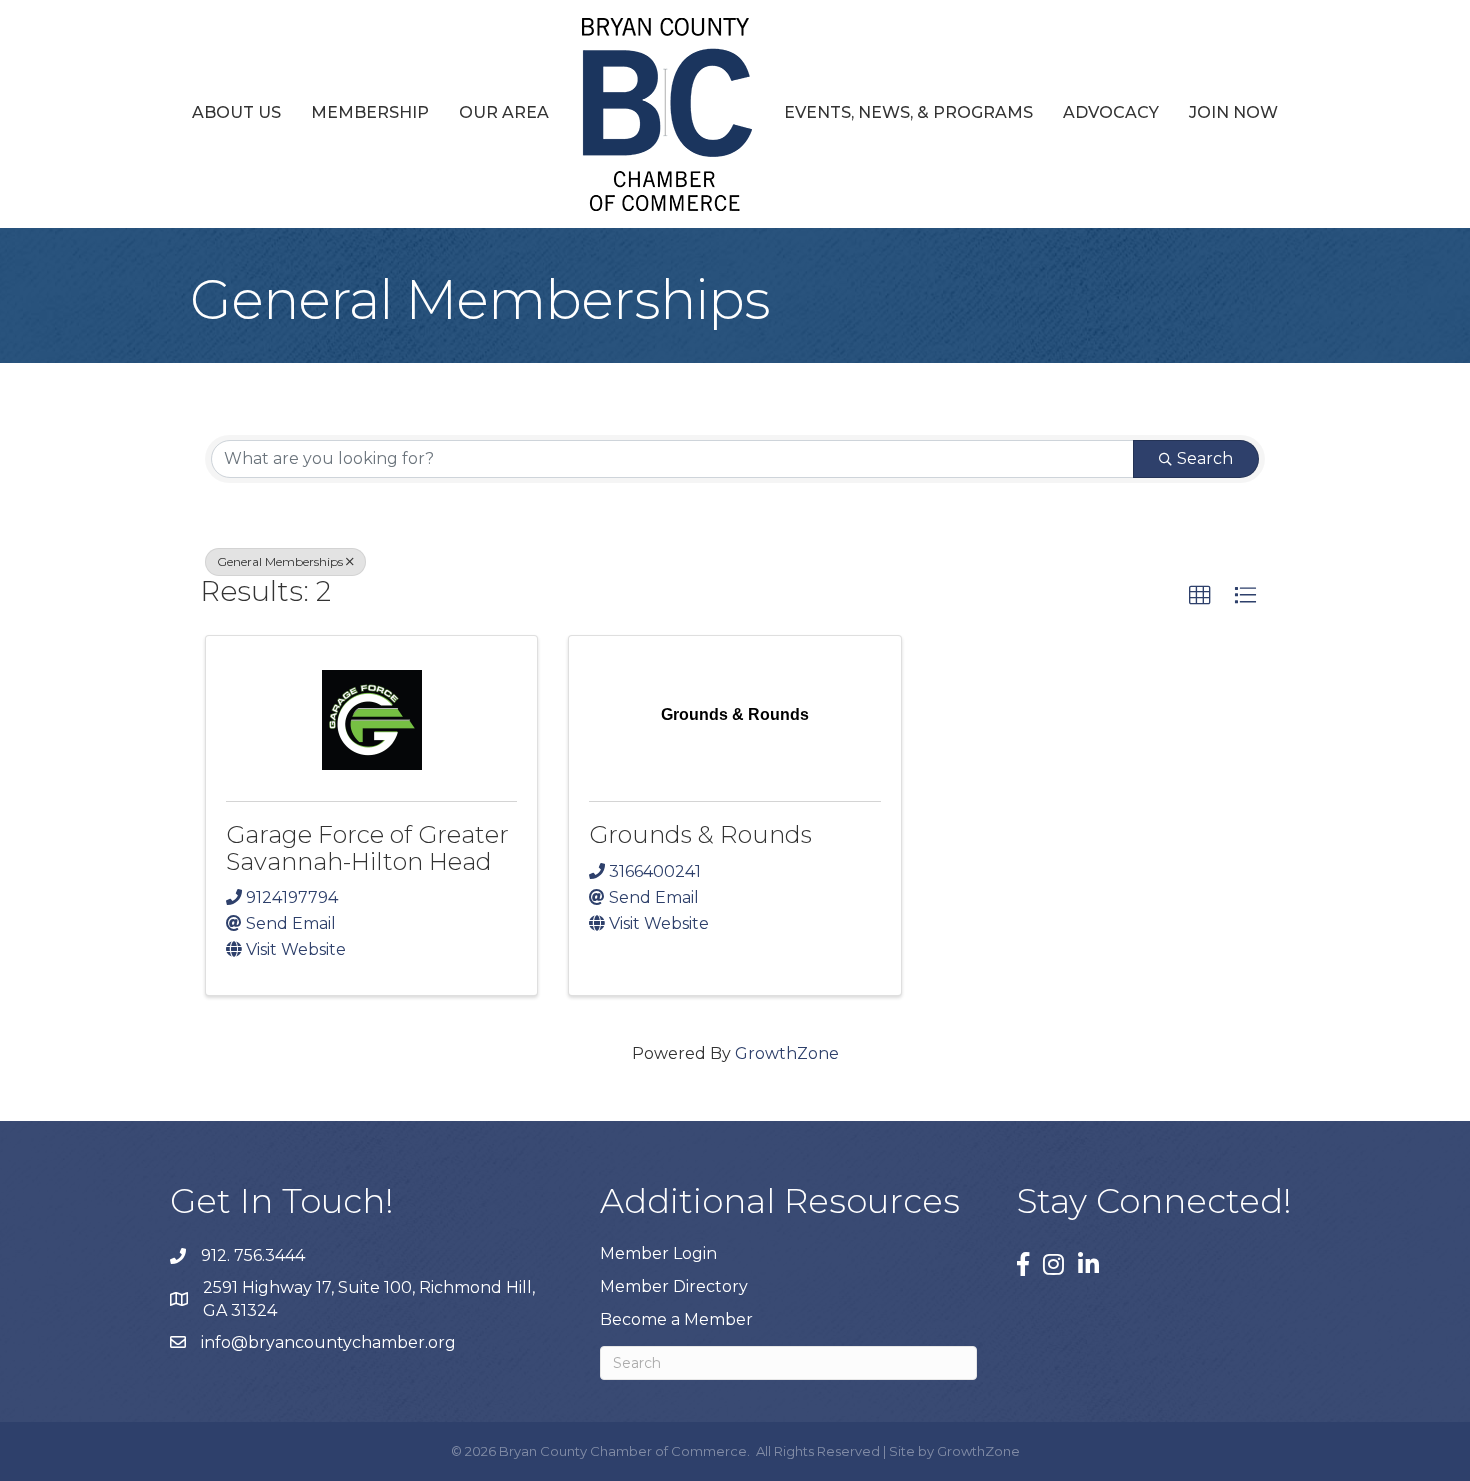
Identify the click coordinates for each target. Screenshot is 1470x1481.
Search (1205, 458)
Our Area (504, 112)
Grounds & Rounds (700, 834)
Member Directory (674, 1286)
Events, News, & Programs (908, 112)
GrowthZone (787, 1053)
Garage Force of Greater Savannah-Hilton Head (367, 847)
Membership (370, 112)
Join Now (1233, 112)
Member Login (658, 1253)
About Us (236, 112)
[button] (1200, 596)
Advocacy (1111, 112)
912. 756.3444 (253, 1255)
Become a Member (676, 1319)
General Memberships (280, 561)
